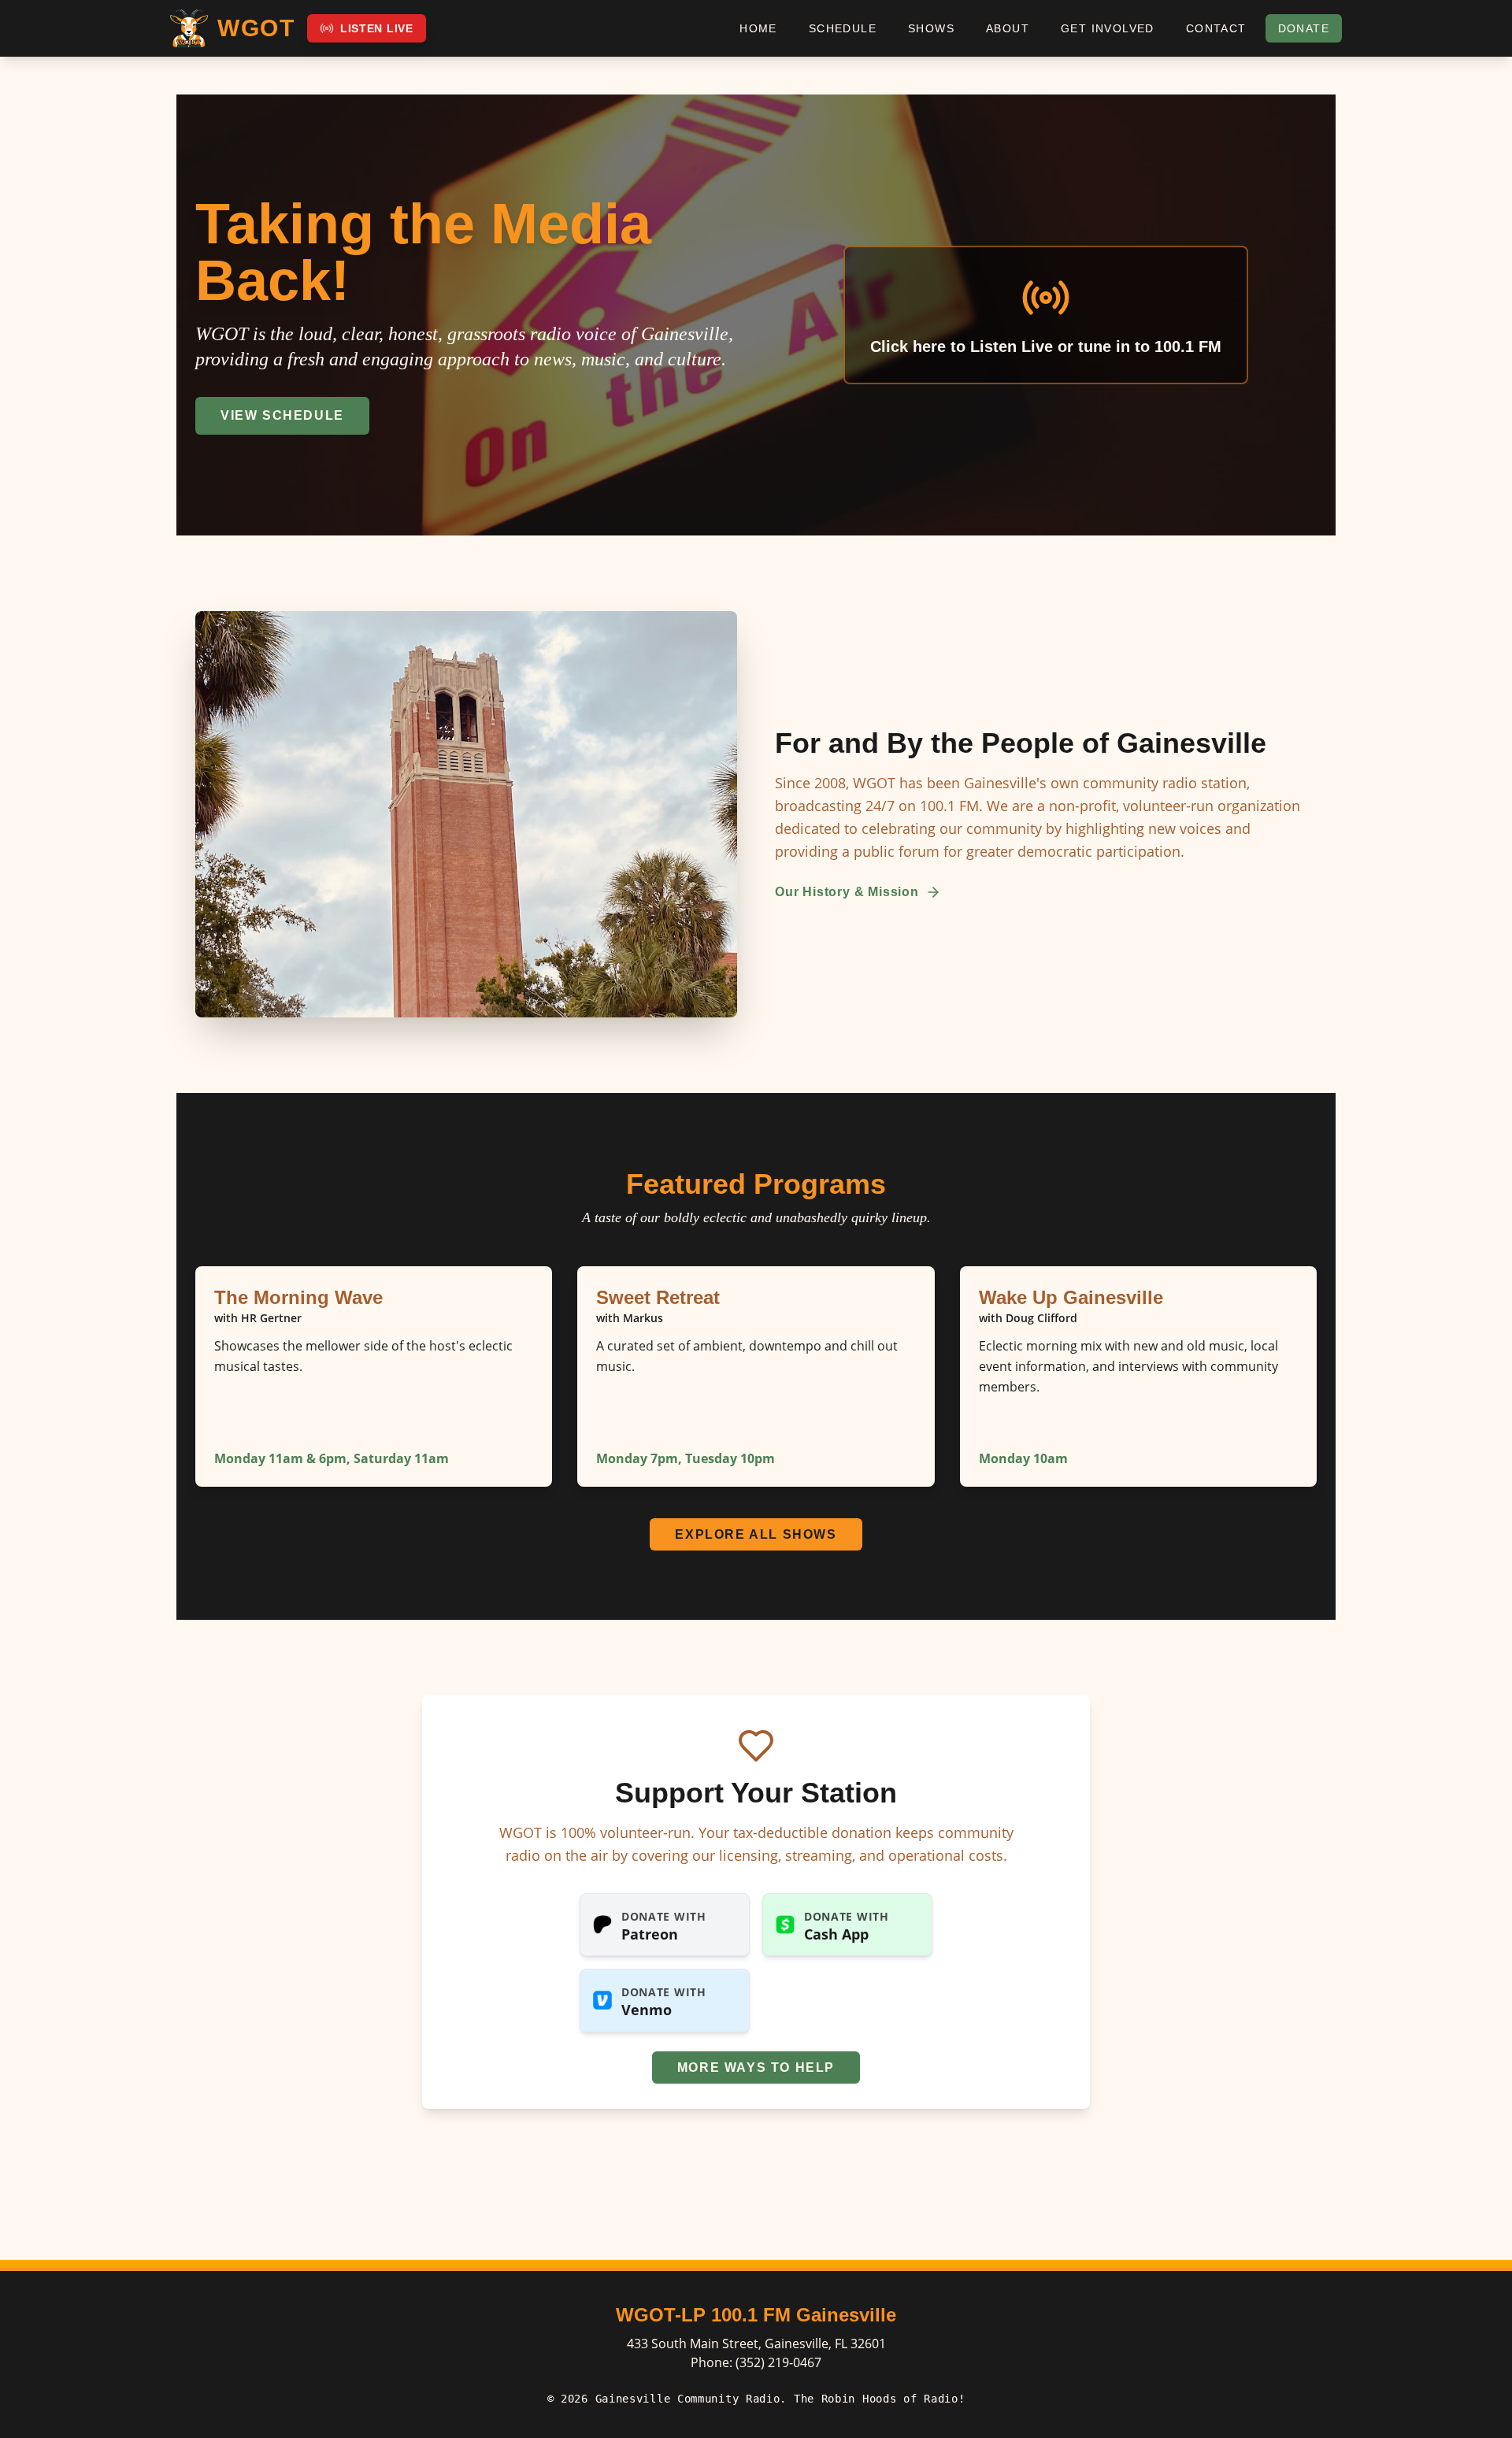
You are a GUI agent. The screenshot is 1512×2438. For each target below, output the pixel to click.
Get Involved (1108, 28)
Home (758, 28)
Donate (1304, 28)
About (1008, 28)
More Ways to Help (756, 2067)
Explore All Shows (756, 1534)
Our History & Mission (847, 892)
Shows (931, 28)
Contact (1216, 28)
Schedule (843, 28)
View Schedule (282, 415)
